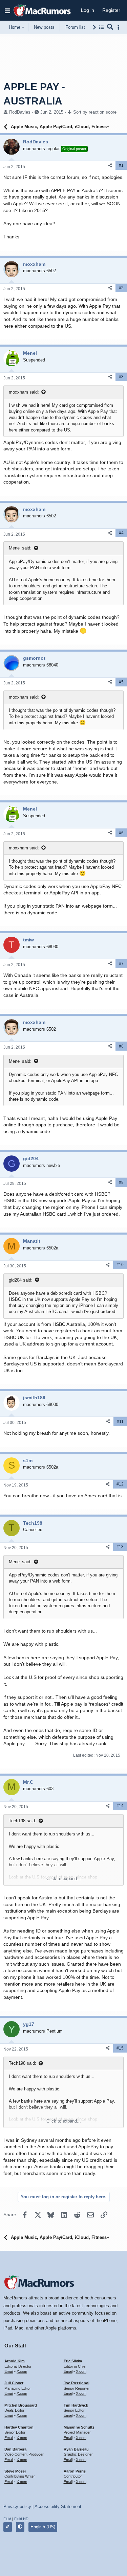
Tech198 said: (23, 1821)
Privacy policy (17, 2507)
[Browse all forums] (101, 27)
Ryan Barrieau (76, 2449)
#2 (121, 288)
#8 (121, 1046)
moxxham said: (24, 392)
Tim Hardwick (76, 2405)
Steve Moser (15, 2471)
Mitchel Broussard (21, 2405)
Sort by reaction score (95, 112)
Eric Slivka (73, 2361)
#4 (121, 533)
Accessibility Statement (58, 2507)
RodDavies (20, 112)
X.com (22, 2371)
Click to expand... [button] (64, 1879)
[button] (7, 10)
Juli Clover (14, 2383)
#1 (121, 165)
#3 (121, 377)
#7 (121, 964)
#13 (120, 1547)
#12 (120, 1484)
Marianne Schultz (79, 2427)
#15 (120, 2048)
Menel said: (20, 548)
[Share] (110, 166)
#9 (121, 1182)
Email (9, 2371)
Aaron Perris (75, 2471)
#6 (121, 833)
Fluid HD (21, 2519)
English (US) (43, 2527)
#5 (121, 682)
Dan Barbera (15, 2449)
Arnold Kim (15, 2361)
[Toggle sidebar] (120, 27)
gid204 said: (21, 1280)
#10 (120, 1265)
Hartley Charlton (19, 2427)
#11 (120, 1422)
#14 (120, 1806)
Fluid (7, 2519)
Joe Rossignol (77, 2383)
